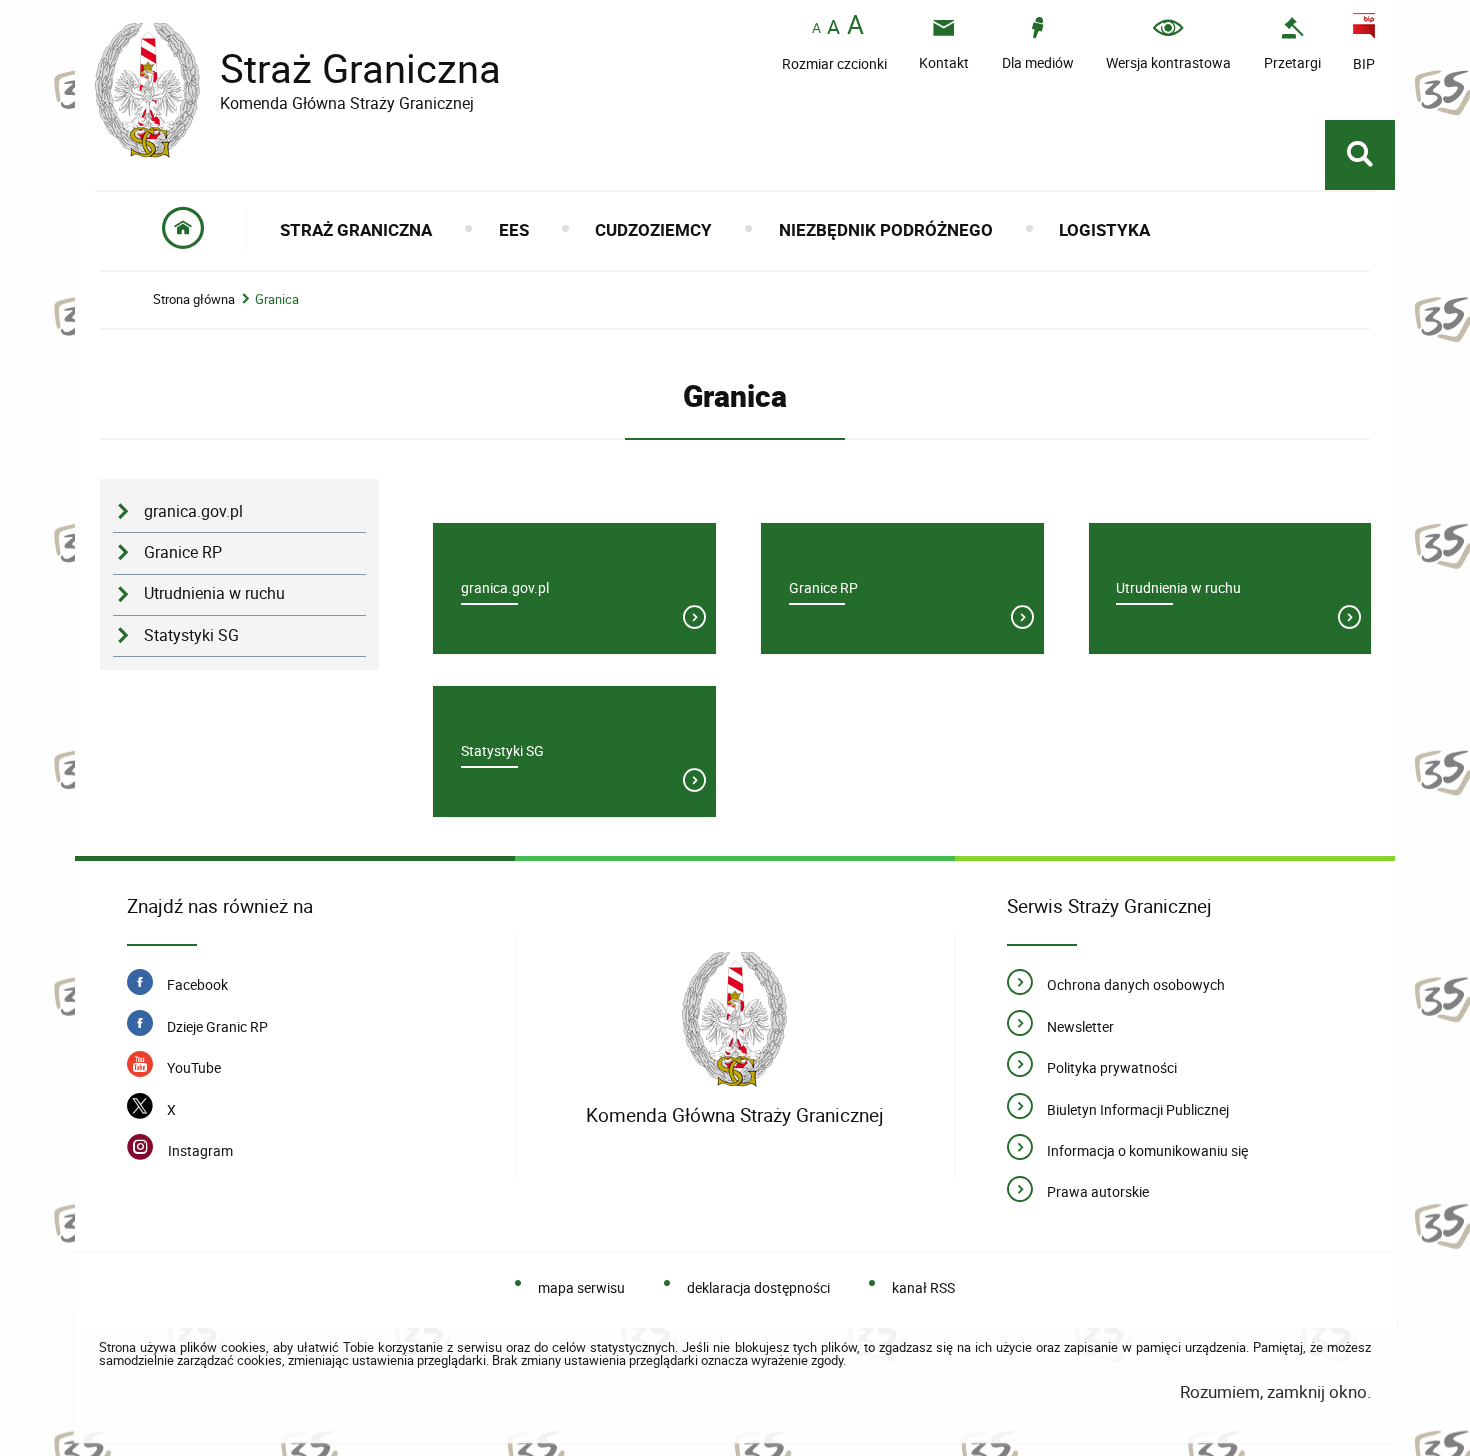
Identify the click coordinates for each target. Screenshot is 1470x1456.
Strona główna (194, 299)
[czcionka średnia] (833, 27)
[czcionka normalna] (816, 28)
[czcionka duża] (855, 26)
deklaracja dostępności (758, 1287)
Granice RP (183, 552)
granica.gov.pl (193, 511)
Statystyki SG (191, 635)
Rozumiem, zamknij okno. (1275, 1391)
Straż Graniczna (298, 68)
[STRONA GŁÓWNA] (183, 229)
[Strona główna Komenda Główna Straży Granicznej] (734, 1019)
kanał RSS (923, 1287)
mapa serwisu (581, 1287)
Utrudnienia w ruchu (214, 593)
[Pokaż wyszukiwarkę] (1360, 155)
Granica (277, 299)
